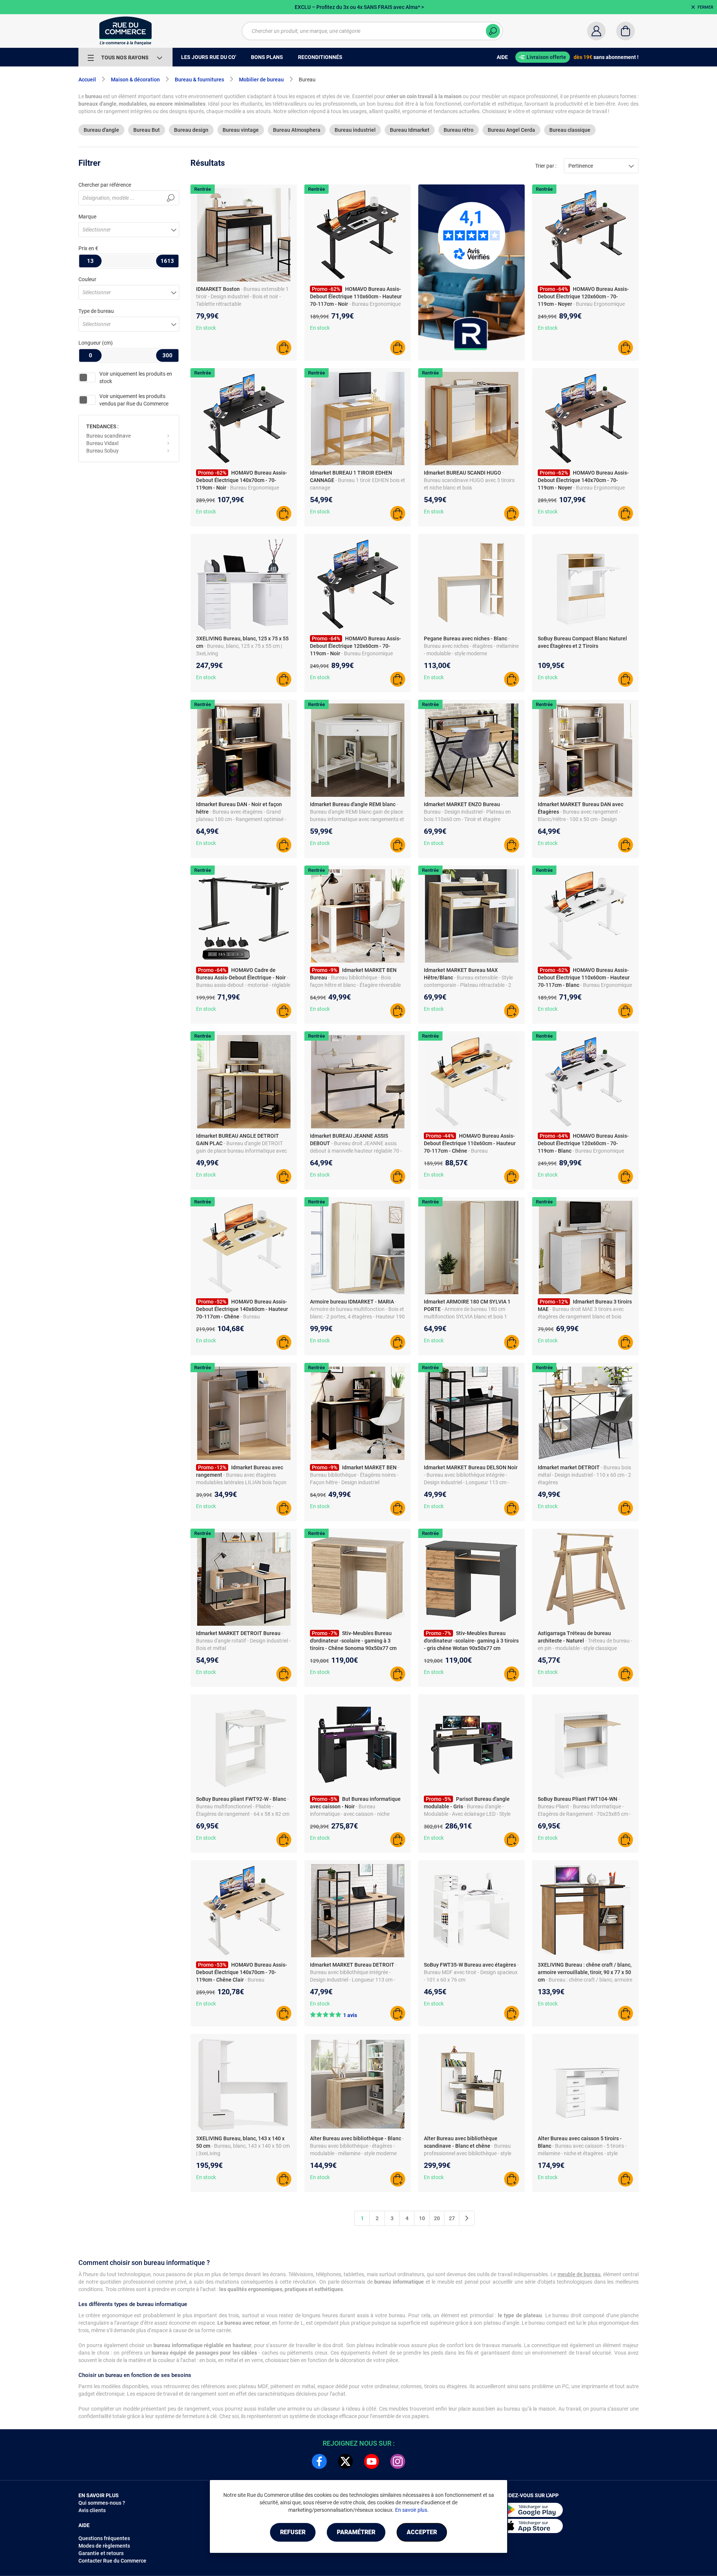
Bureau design (191, 130)
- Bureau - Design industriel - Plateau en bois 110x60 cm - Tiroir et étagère (467, 812)
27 (452, 2218)
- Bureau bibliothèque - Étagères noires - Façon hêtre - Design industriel (355, 1475)
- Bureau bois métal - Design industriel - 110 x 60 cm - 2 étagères (584, 1475)
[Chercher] (493, 31)
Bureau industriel (355, 130)
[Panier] (626, 31)
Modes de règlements (104, 2546)
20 (437, 2218)
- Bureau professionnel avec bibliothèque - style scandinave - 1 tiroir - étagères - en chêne (471, 2153)
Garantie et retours (101, 2553)
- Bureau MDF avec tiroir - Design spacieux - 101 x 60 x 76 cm (471, 1972)
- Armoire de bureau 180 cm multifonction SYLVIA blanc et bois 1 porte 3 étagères (465, 1317)
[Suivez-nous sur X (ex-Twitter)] (345, 2461)
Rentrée (203, 189)
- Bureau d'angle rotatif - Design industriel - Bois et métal (243, 1641)
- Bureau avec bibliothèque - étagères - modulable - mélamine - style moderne (357, 2146)
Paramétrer (356, 2532)
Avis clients (92, 2510)
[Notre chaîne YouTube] (372, 2461)
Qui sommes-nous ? (102, 2503)
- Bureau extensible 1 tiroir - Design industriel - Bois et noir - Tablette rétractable (242, 296)
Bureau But (147, 130)
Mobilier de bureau (261, 80)
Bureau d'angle (101, 130)
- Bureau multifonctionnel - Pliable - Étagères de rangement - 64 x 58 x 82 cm (243, 1806)
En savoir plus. (412, 2510)
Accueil (87, 80)
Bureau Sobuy (103, 451)
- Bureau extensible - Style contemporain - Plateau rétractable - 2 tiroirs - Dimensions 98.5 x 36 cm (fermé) (470, 985)
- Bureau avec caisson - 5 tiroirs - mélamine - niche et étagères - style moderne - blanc (582, 2153)
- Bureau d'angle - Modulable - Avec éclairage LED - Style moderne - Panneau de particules (467, 1814)
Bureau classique (570, 130)
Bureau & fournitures (199, 80)
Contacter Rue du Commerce (112, 2561)
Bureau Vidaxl (102, 443)
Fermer (705, 7)
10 (422, 2218)
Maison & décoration (135, 80)
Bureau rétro (459, 130)
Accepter (422, 2532)
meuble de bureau (579, 2274)
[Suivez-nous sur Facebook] (319, 2461)
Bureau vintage (241, 130)
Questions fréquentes (104, 2538)
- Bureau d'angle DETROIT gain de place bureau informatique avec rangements (241, 1151)
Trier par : (546, 166)
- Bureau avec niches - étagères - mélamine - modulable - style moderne (471, 646)
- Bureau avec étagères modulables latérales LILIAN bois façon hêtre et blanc (241, 1482)
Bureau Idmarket (410, 130)
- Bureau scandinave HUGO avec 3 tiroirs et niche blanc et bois (469, 480)
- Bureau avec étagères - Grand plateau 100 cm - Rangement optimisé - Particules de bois (241, 819)
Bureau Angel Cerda (511, 130)
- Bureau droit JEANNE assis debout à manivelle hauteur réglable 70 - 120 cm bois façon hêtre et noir (356, 1151)
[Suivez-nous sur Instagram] (398, 2461)
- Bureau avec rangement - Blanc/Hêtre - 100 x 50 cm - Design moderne (579, 819)
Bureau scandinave (108, 436)
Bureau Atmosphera (297, 130)
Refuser (293, 2532)
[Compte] (596, 31)
